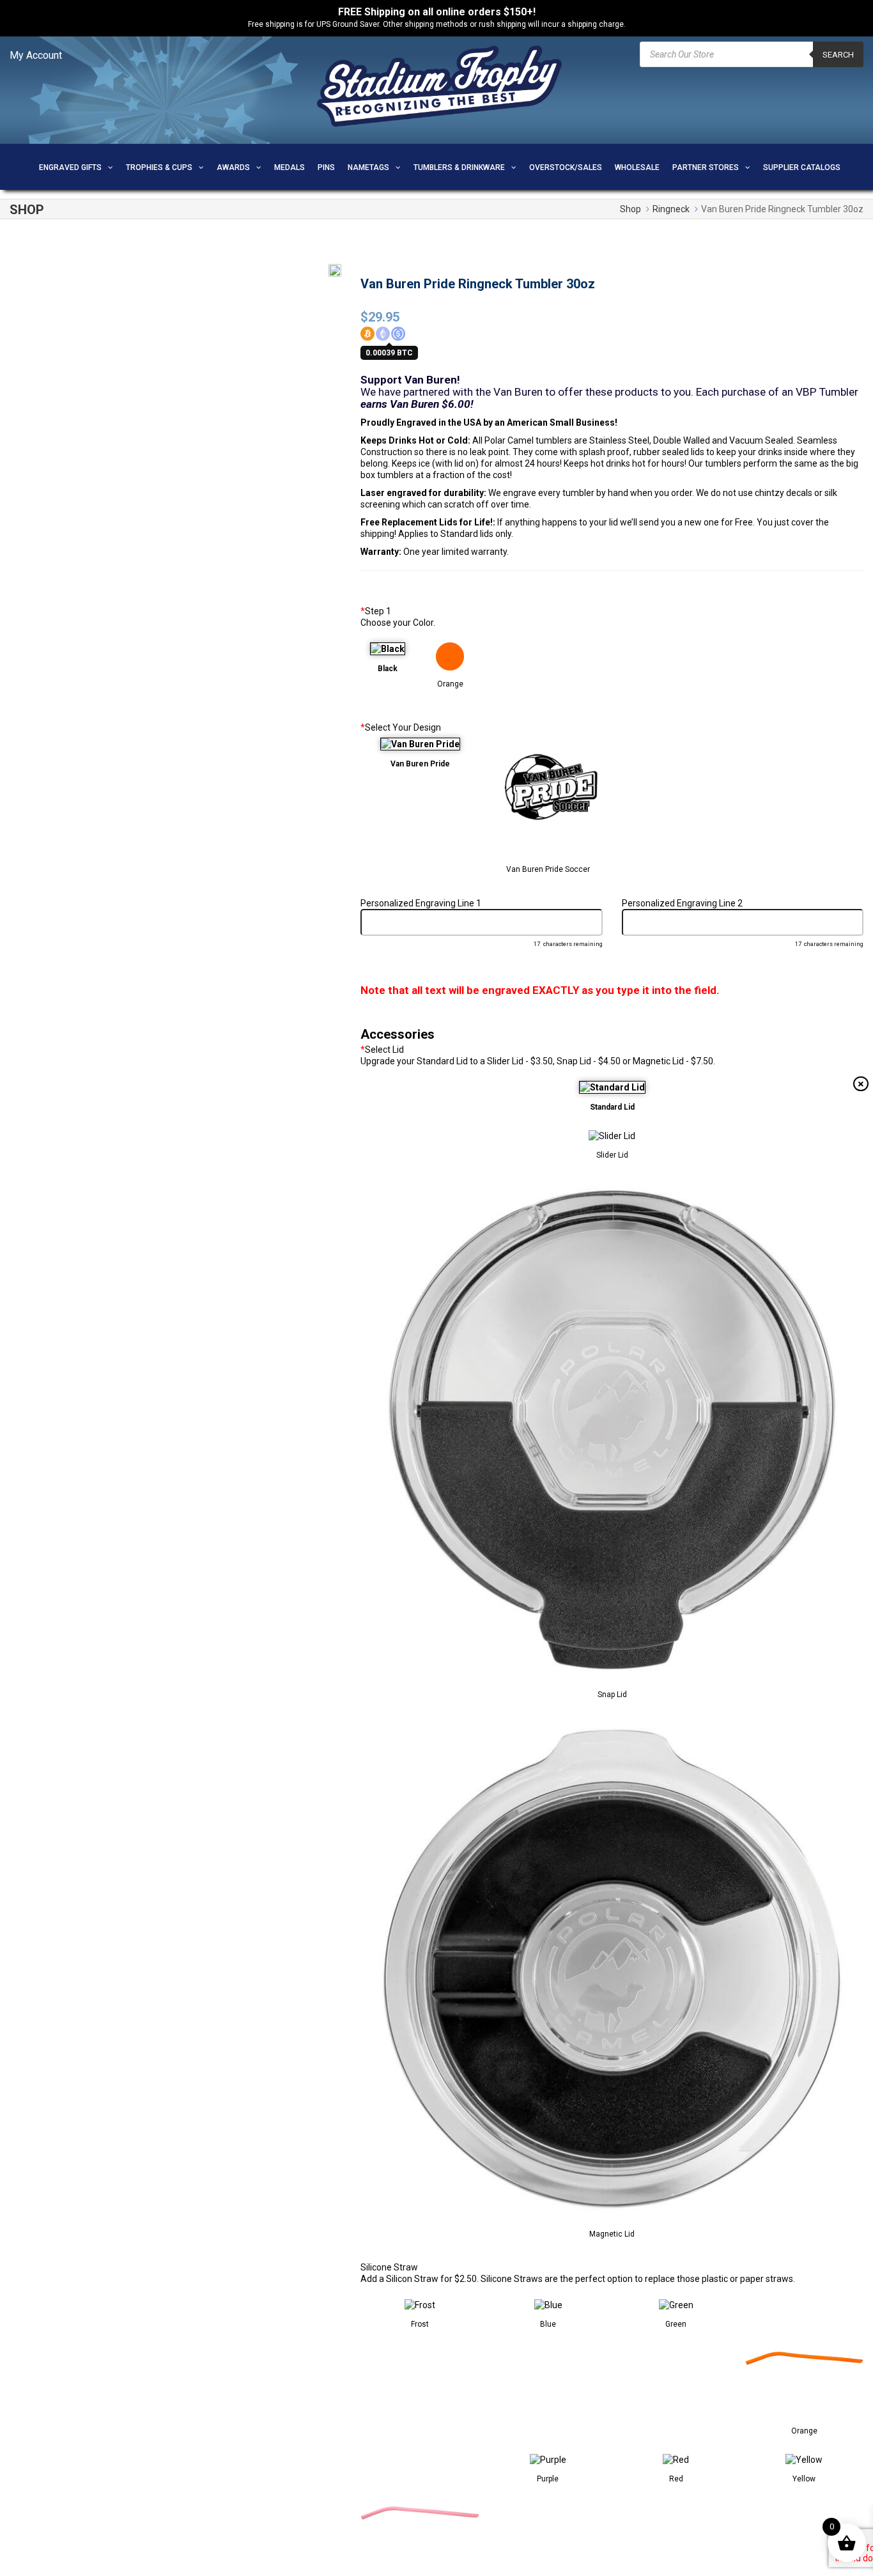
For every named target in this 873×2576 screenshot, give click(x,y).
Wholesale (637, 167)
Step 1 (376, 611)
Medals (290, 167)
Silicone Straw (389, 2267)
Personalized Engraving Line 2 (682, 903)
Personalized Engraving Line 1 (421, 903)
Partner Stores (706, 167)
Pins (326, 167)
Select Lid (382, 1050)
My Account (36, 55)
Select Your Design (401, 727)
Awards (233, 167)
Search (838, 55)
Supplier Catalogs (802, 167)
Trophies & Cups (159, 167)
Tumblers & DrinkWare (459, 167)
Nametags (368, 167)
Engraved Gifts (70, 167)
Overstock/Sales (566, 167)
